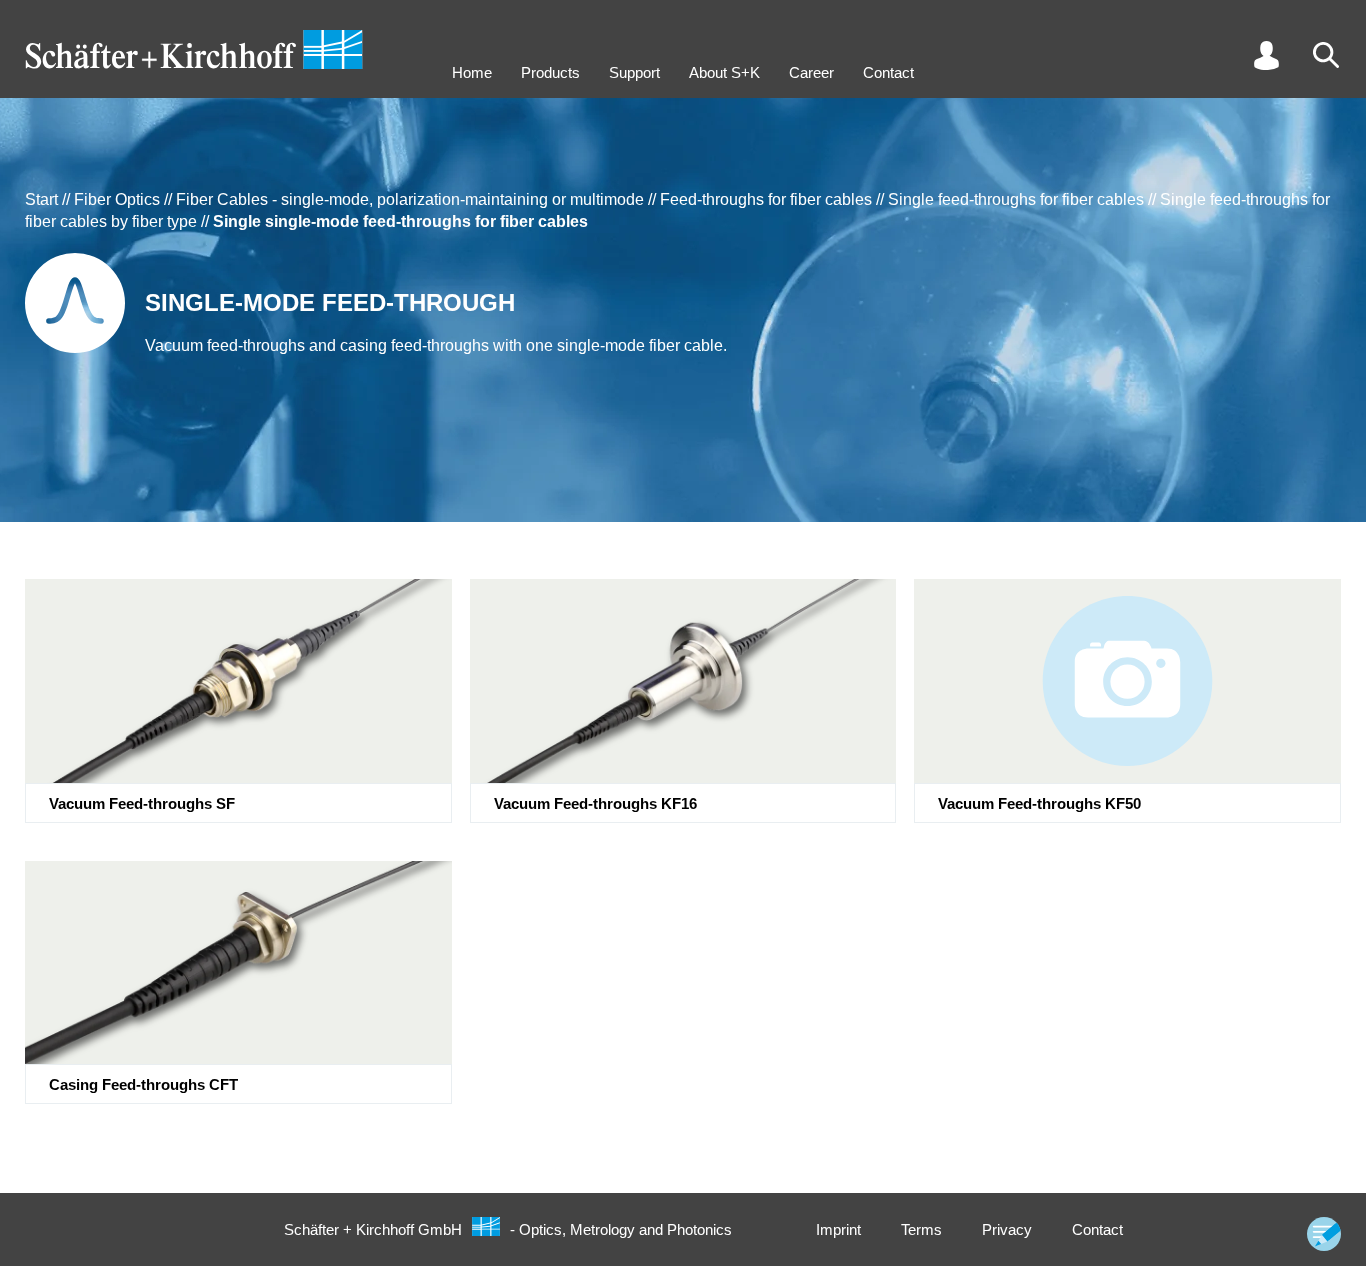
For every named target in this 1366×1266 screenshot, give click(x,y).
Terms (921, 1229)
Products (550, 72)
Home (472, 72)
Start (41, 199)
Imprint (838, 1229)
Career (811, 72)
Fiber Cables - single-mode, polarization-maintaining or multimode (410, 199)
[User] (1266, 55)
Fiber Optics (117, 199)
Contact (888, 72)
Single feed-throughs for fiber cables (1016, 199)
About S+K (724, 72)
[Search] (1326, 55)
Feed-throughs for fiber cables (766, 199)
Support (634, 72)
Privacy (1007, 1229)
